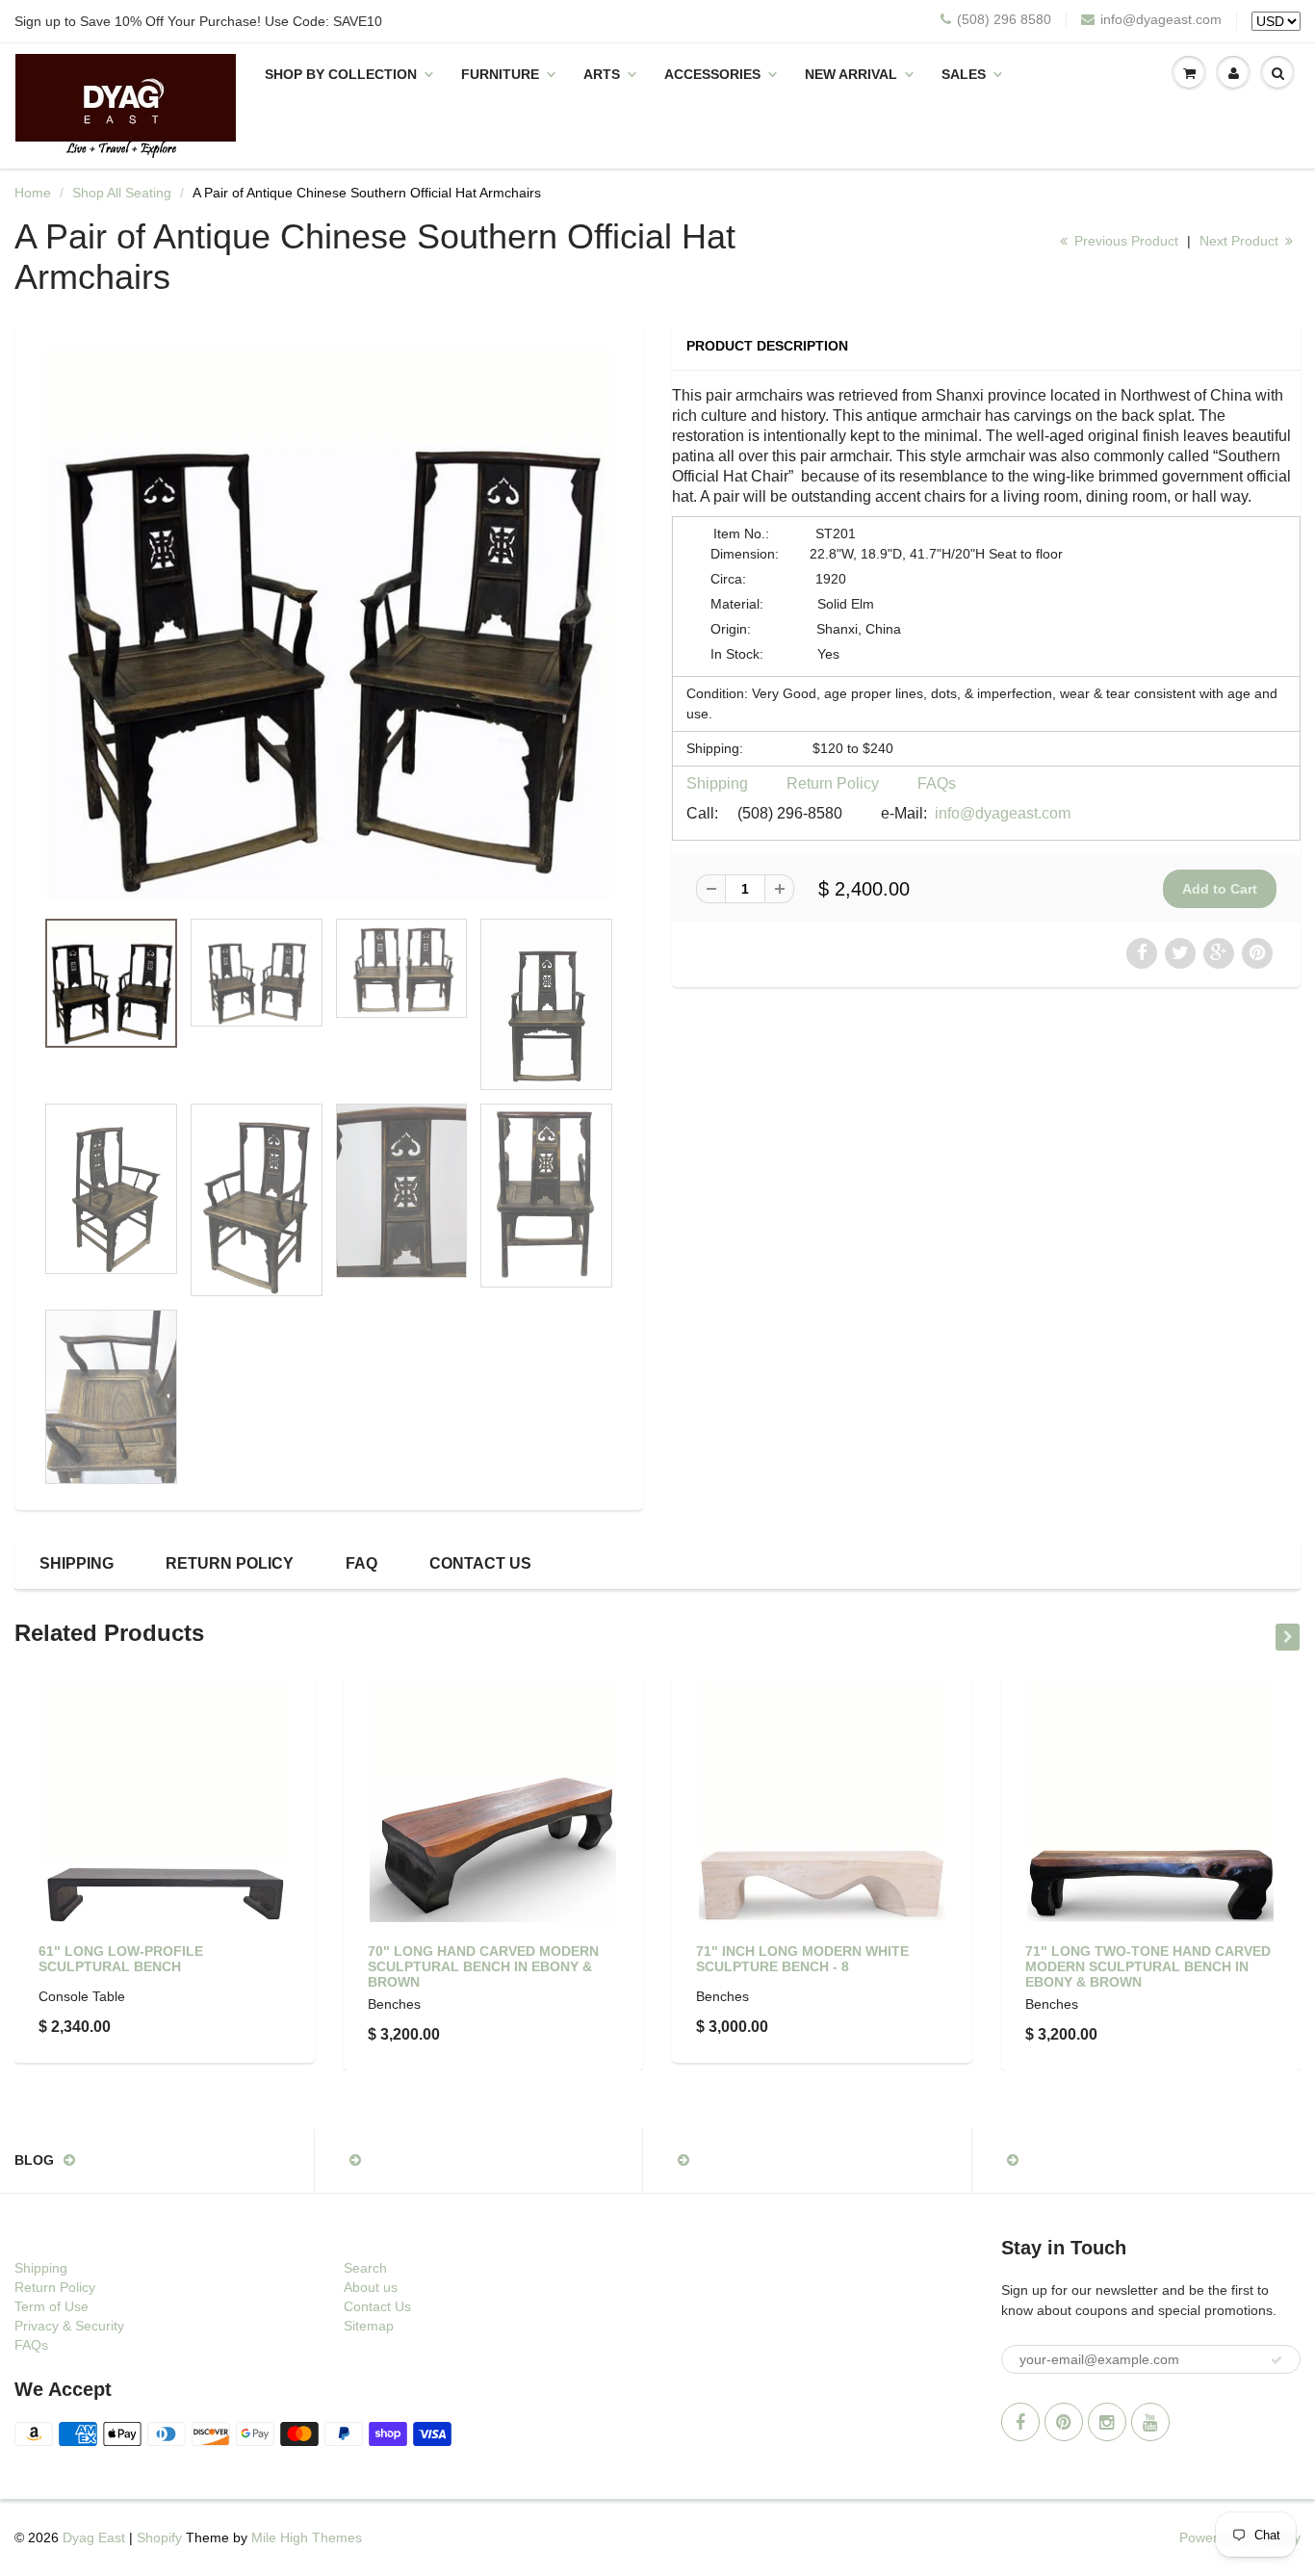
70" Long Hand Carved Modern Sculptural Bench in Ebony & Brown (483, 1966)
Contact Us (480, 1563)
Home (33, 193)
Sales (964, 74)
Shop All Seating (122, 193)
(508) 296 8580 (1004, 19)
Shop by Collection (341, 74)
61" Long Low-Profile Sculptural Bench (121, 1959)
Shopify (159, 2537)
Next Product (1241, 241)
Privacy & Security (69, 2326)
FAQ (361, 1563)
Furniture (500, 74)
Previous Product (1124, 241)
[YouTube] (1150, 2422)
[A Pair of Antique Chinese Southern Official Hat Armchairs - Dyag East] (329, 624)
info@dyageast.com (1161, 19)
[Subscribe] (1276, 2360)
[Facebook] (1020, 2422)
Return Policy (833, 783)
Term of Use (52, 2306)
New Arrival (851, 74)
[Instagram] (1107, 2422)
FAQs (937, 783)
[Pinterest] (1064, 2422)
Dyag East (94, 2537)
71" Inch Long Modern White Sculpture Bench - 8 (802, 1959)
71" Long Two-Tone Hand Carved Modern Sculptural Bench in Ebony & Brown (1148, 1966)
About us (371, 2287)
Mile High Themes (307, 2537)
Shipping (717, 783)
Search (365, 2268)
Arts (602, 74)
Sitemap (369, 2326)
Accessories (712, 74)
